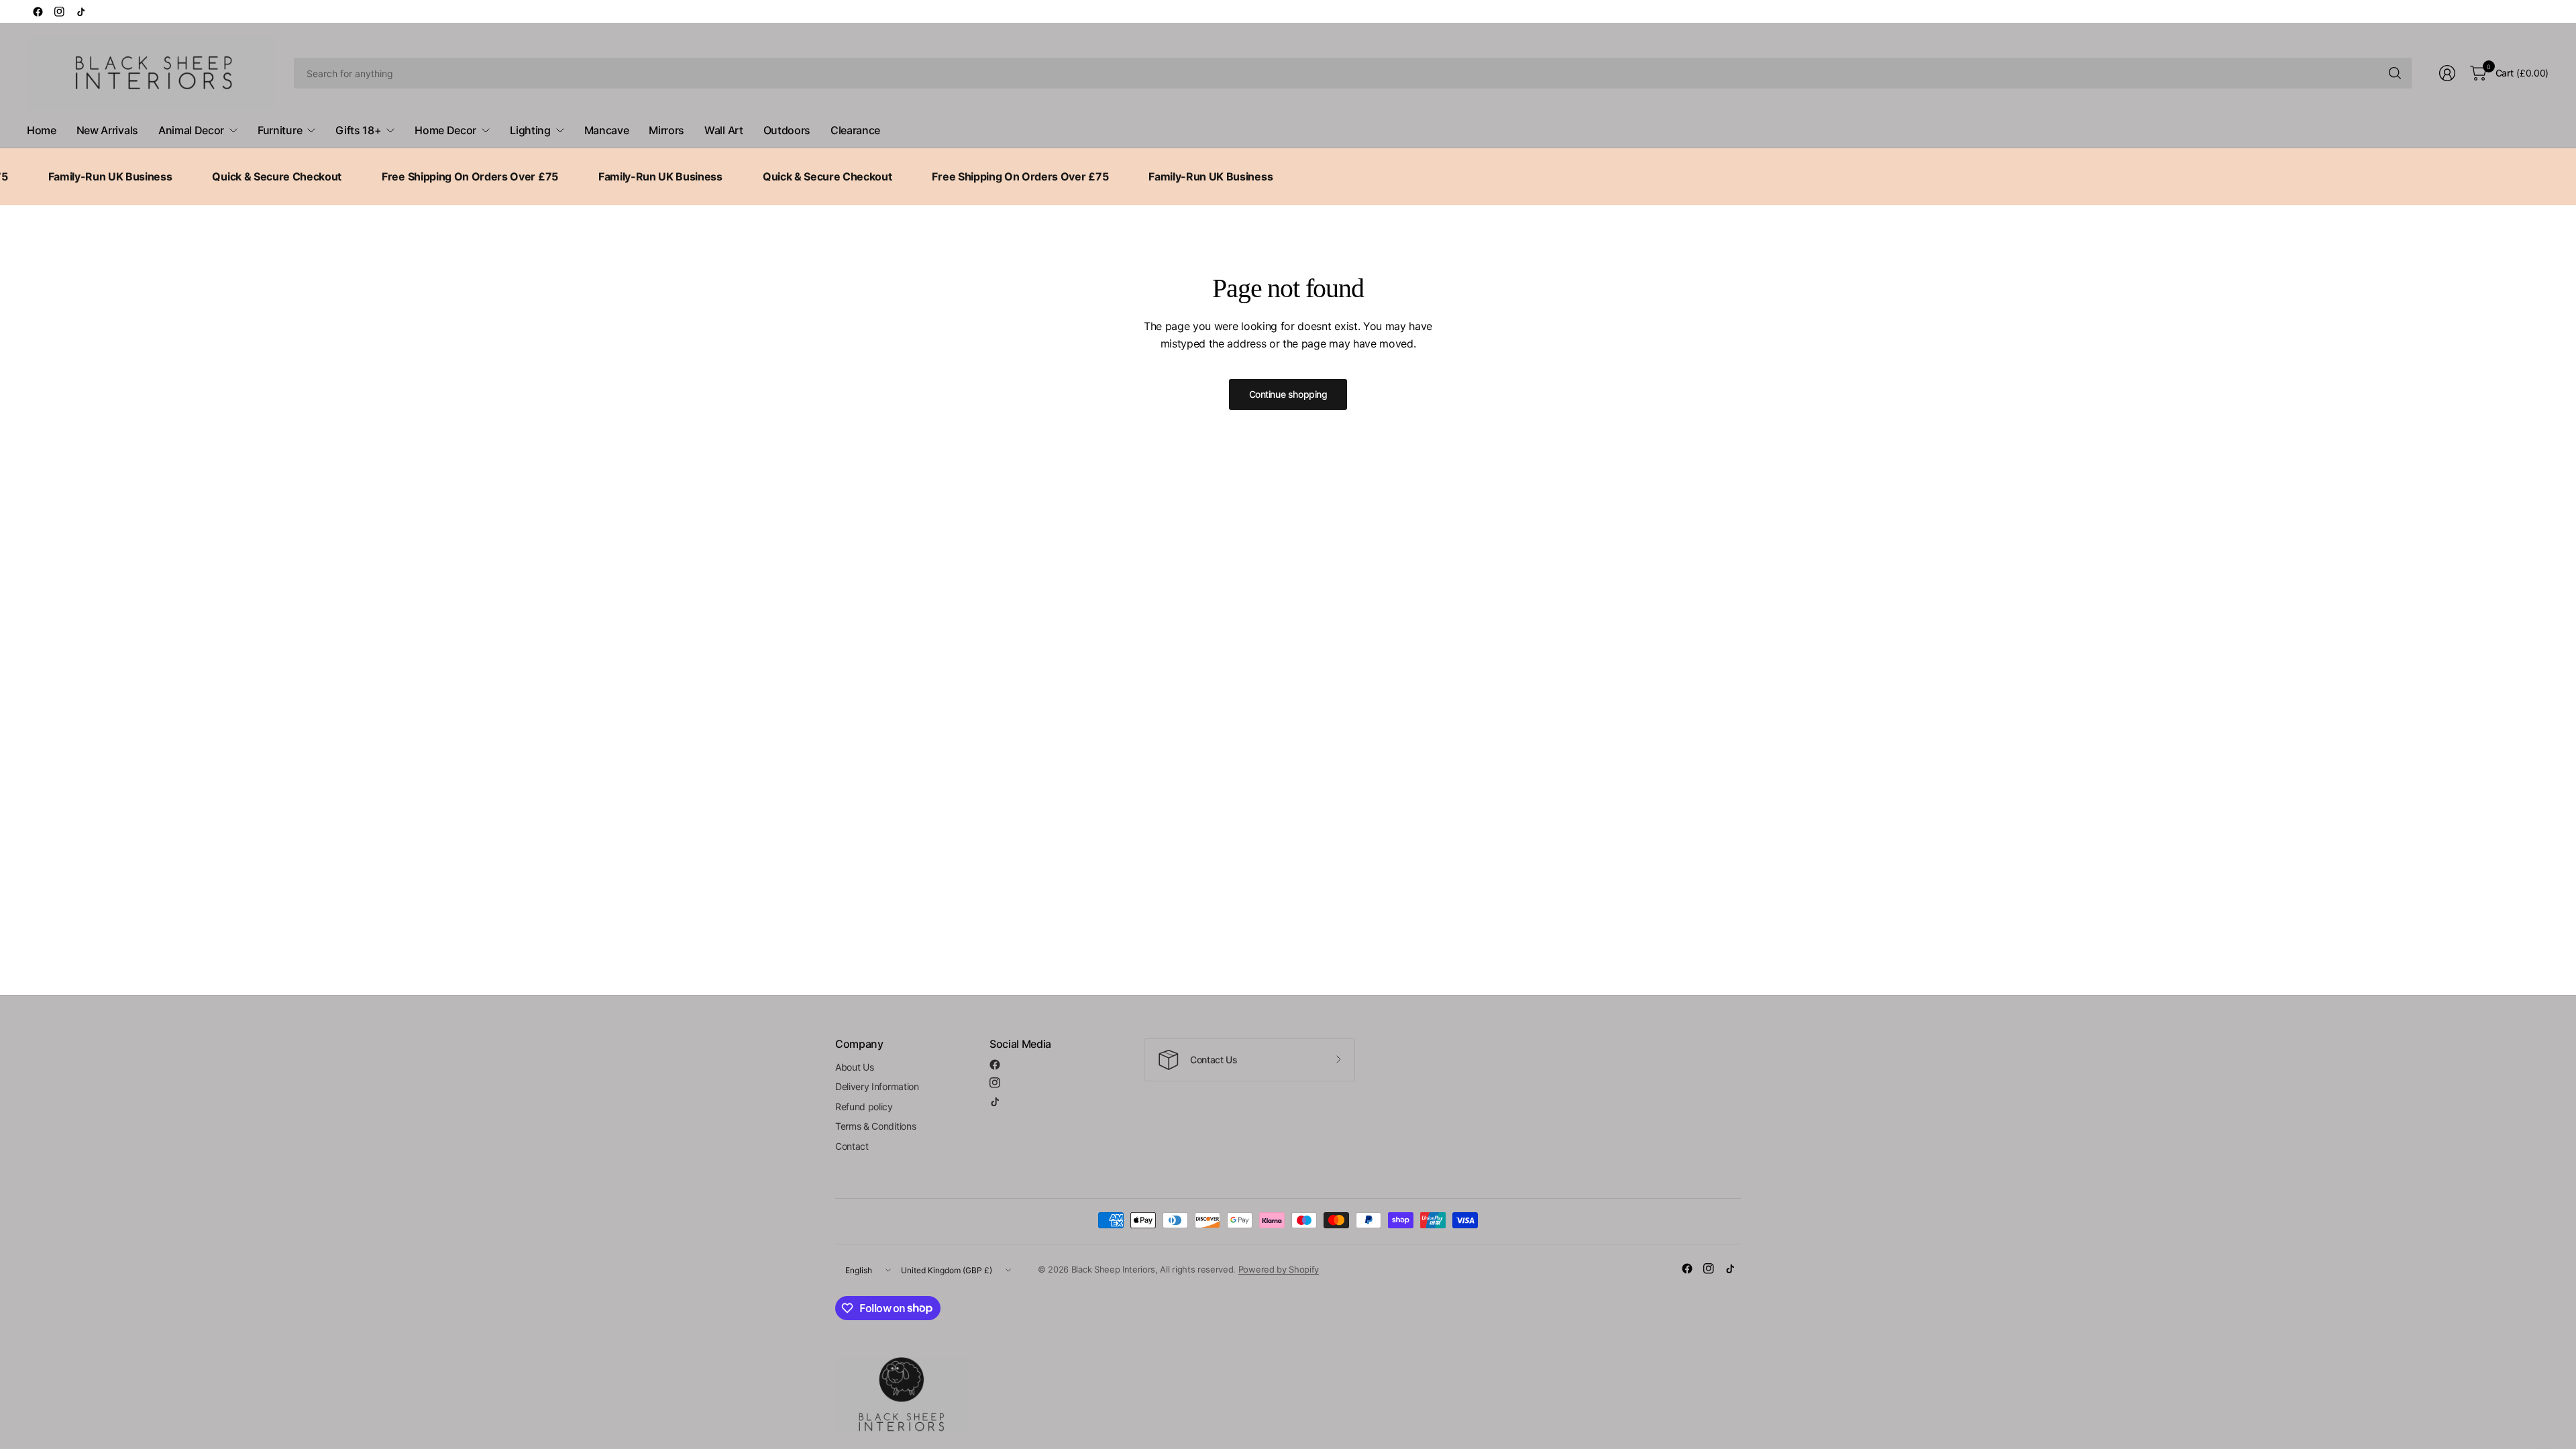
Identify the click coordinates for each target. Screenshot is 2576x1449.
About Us (854, 1067)
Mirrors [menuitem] (666, 130)
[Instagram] (59, 11)
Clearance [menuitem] (855, 130)
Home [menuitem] (42, 130)
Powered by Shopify (1279, 1269)
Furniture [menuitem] (280, 130)
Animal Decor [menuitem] (191, 130)
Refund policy (864, 1107)
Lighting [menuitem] (530, 130)
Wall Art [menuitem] (723, 130)
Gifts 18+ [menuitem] (358, 130)
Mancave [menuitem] (607, 130)
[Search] (2395, 73)
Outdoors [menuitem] (787, 130)
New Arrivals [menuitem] (107, 130)
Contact (852, 1146)
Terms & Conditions (875, 1126)
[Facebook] (38, 11)
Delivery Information (877, 1086)
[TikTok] (80, 11)
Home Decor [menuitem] (445, 130)
